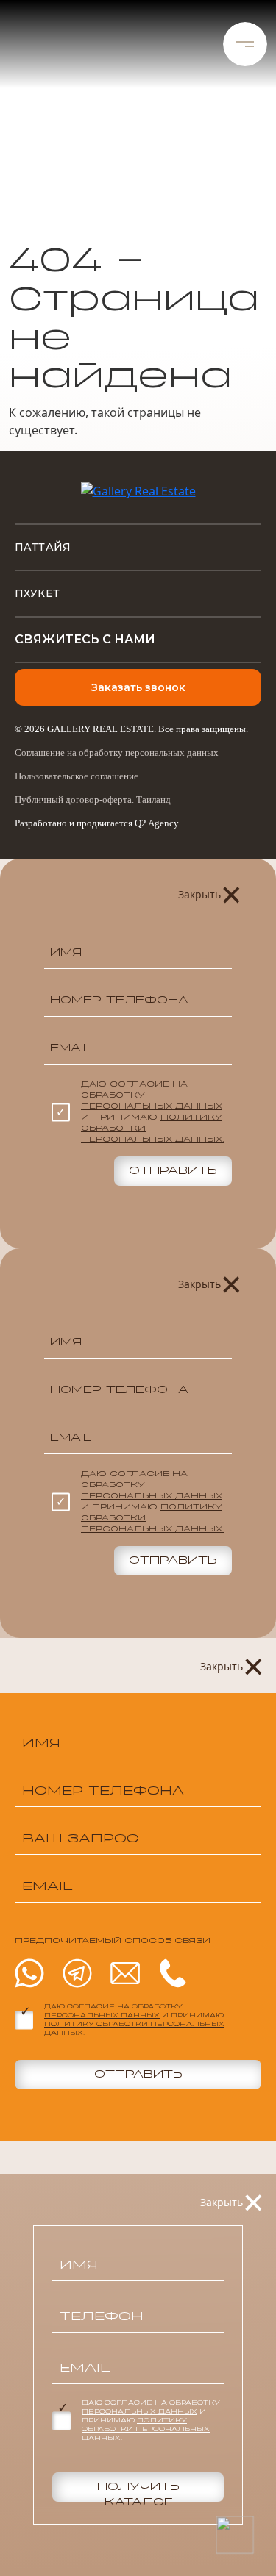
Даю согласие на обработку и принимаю (153, 1112)
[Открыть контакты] (234, 2534)
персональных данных (152, 1106)
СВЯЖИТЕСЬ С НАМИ (85, 639)
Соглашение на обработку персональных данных (117, 752)
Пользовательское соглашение (77, 776)
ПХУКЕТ (37, 593)
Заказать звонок (138, 687)
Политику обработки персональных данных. (146, 2430)
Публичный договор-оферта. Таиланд (93, 799)
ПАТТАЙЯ (43, 547)
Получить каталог (138, 2492)
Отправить (173, 1171)
